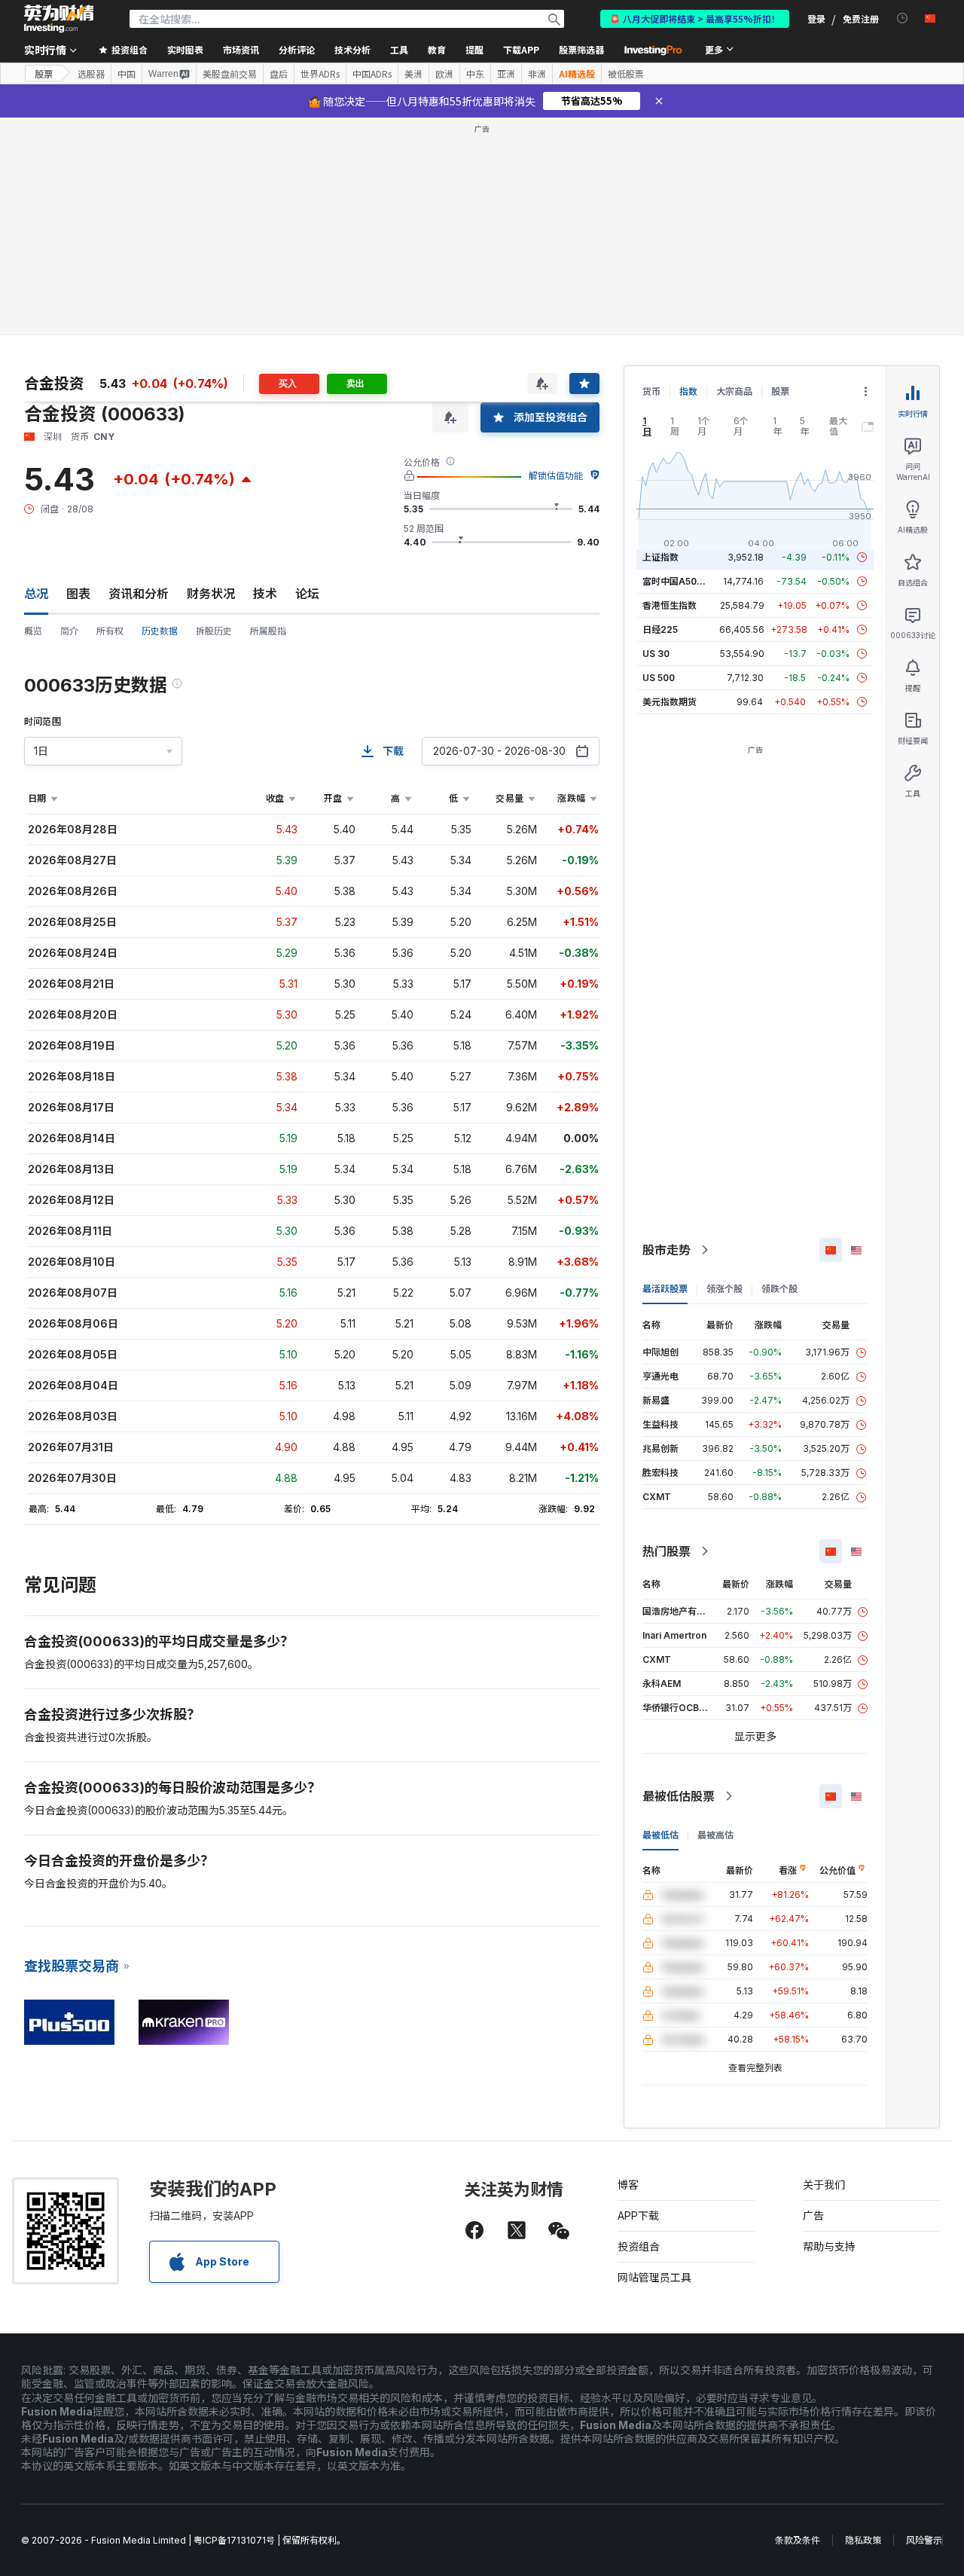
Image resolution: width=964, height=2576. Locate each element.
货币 (651, 391)
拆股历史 (214, 631)
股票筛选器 (581, 49)
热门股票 (667, 1551)
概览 (33, 631)
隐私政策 (863, 2540)
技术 (265, 594)
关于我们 (824, 2185)
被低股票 (626, 74)
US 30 (656, 654)
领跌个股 (779, 1289)
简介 (69, 631)
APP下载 (638, 2215)
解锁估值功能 (556, 476)
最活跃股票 (665, 1289)
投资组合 (639, 2246)
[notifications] (903, 18)
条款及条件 (798, 2540)
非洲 (537, 74)
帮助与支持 (829, 2246)
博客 (628, 2185)
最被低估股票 (679, 1796)
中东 (475, 74)
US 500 (659, 678)
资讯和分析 (139, 594)
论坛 (307, 594)
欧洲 (444, 74)
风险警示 (924, 2540)
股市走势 (667, 1250)
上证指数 (660, 557)
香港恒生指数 (670, 605)
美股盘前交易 (230, 74)
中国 (127, 74)
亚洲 (506, 74)
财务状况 (211, 594)
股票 (44, 73)
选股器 (91, 74)
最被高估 (715, 1835)
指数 (688, 391)
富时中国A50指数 (679, 581)
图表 (78, 594)
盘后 (279, 74)
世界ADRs (320, 74)
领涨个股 (725, 1289)
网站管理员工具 (654, 2277)
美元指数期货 (670, 702)
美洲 (413, 74)
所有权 (110, 631)
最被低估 (660, 1835)
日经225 (660, 629)
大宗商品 (734, 391)
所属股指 (268, 631)
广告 (813, 2215)
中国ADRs (372, 74)
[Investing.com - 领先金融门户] (59, 19)
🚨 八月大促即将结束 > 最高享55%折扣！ (695, 18)
